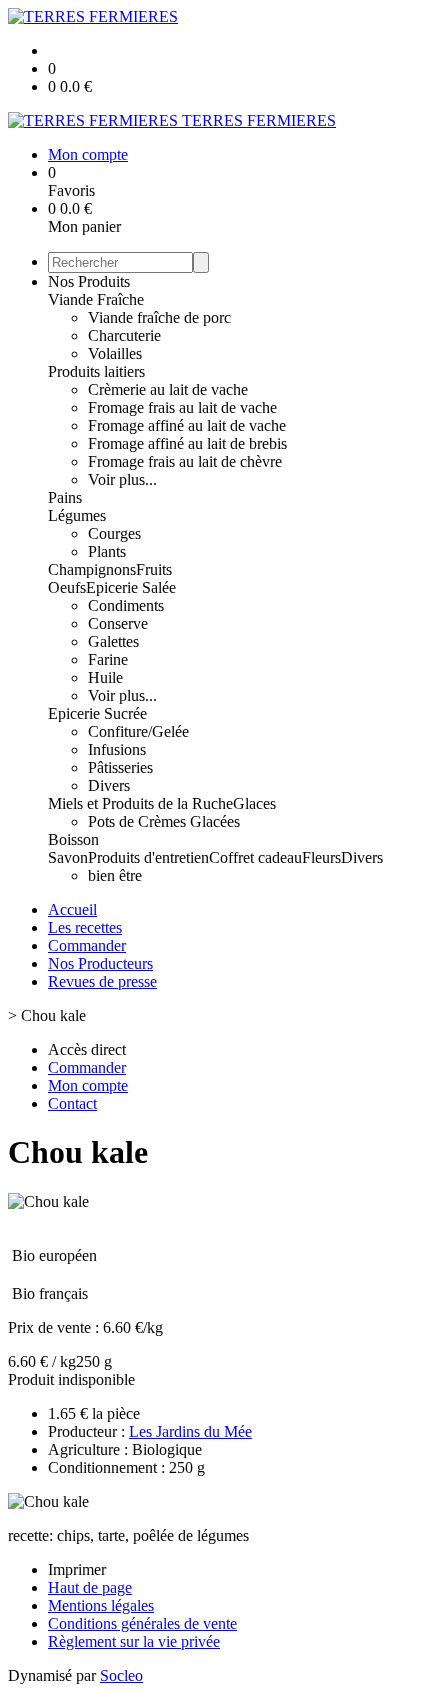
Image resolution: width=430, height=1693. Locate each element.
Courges (114, 533)
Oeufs (67, 587)
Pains (65, 497)
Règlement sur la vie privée (134, 1641)
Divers (109, 785)
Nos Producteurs (100, 963)
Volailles (115, 353)
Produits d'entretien (148, 857)
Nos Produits (89, 281)
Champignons (92, 569)
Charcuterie (124, 335)
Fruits (154, 569)
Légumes (77, 515)
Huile (105, 677)
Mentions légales (101, 1605)
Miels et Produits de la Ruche (140, 803)
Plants (107, 551)
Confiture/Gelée (138, 731)
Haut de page (90, 1587)
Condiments (126, 605)
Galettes (113, 641)
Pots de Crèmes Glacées (164, 821)
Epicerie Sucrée (97, 713)
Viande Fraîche (96, 299)
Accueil (72, 909)
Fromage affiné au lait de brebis (187, 443)
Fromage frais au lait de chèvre (185, 461)
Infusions (117, 749)
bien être (115, 875)
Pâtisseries (120, 767)
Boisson (73, 839)
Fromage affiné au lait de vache (187, 425)
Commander (87, 945)
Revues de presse (102, 981)
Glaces (254, 803)
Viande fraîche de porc (159, 317)
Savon (68, 857)
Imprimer (77, 1569)
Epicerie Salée (131, 587)
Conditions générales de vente (142, 1623)
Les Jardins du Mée (190, 1431)
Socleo (121, 1675)
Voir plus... (122, 479)
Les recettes (85, 927)
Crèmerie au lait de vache (168, 389)
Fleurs (321, 857)
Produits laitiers (96, 371)
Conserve (118, 623)
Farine (108, 659)
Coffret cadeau (255, 857)
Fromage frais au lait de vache (182, 407)
